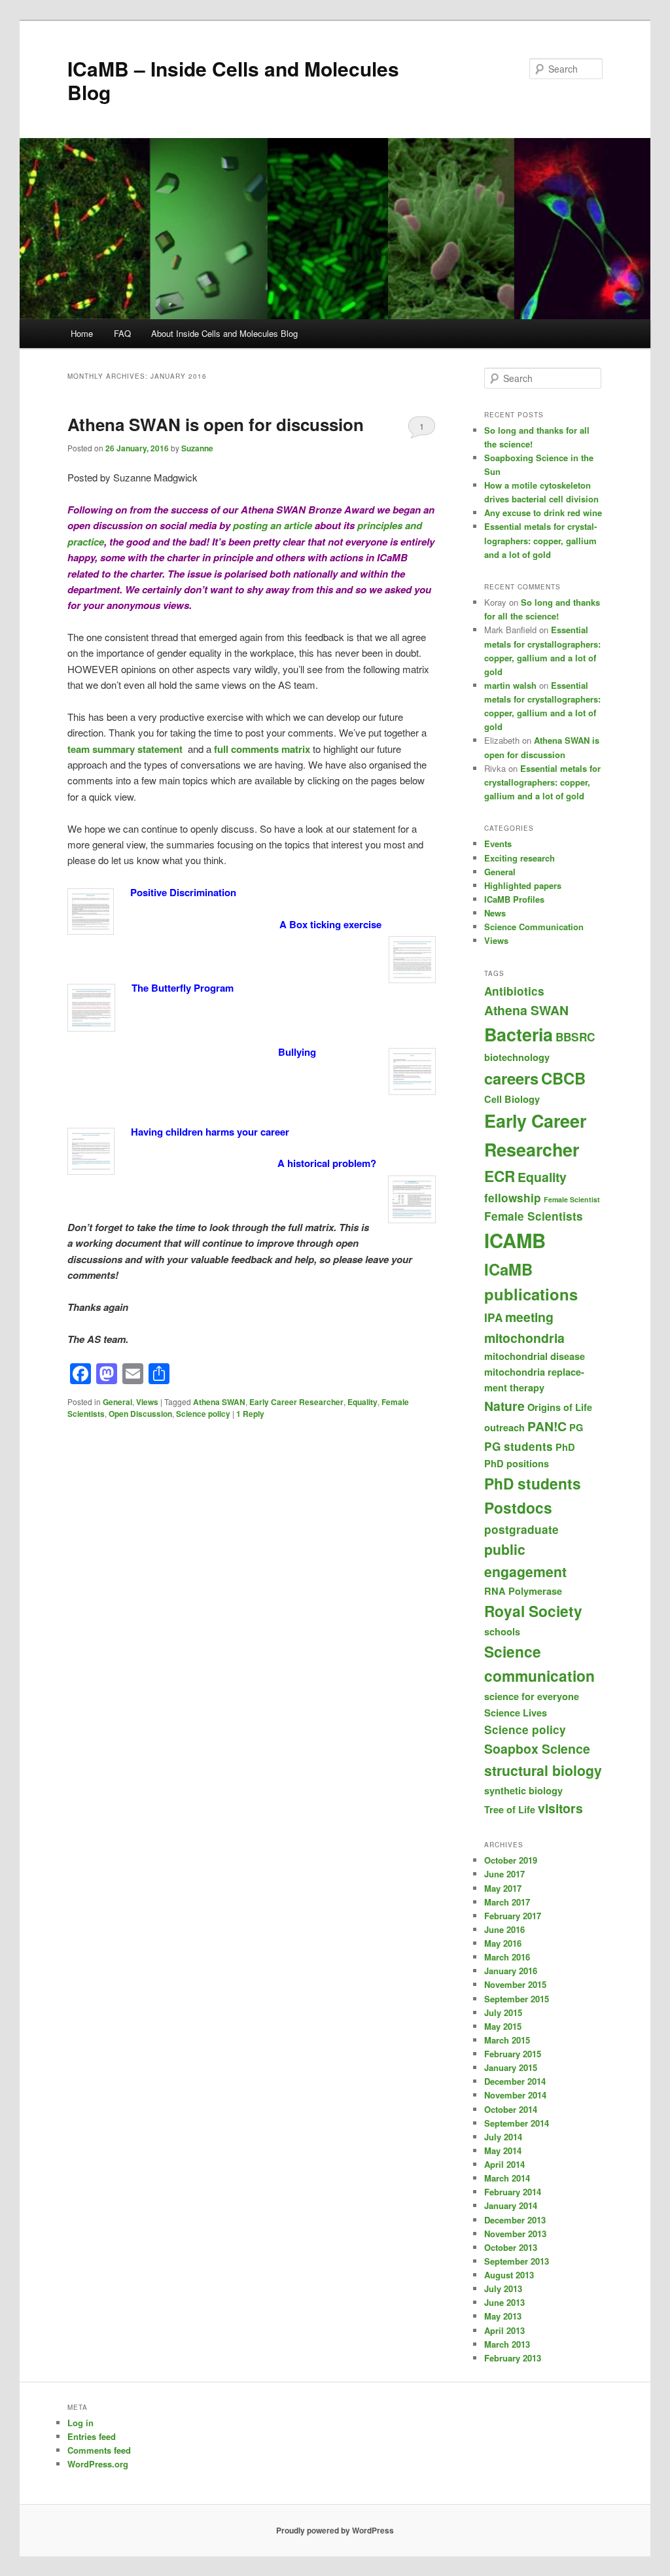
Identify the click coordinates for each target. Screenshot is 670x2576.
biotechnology (517, 1057)
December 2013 (515, 2220)
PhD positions (517, 1463)
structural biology (543, 1770)
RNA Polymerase (523, 1591)
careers (511, 1078)
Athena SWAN (219, 1402)
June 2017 (504, 1874)
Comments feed (99, 2450)
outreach (504, 1427)
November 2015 (515, 1984)
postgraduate (521, 1529)
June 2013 (504, 2302)
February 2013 (513, 2358)
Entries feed (92, 2436)
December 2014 (515, 2081)
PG (576, 1427)
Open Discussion (140, 1414)
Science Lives (516, 1713)
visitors (560, 1808)
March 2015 (507, 2040)
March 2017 (507, 1902)
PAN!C (547, 1426)
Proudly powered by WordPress (335, 2530)
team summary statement (125, 749)
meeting (529, 1317)
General (117, 1402)
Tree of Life (510, 1809)
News (495, 913)
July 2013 (503, 2289)
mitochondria (524, 1338)
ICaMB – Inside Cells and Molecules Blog (233, 80)
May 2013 (503, 2316)
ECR (500, 1176)
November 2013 (515, 2234)
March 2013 (507, 2344)
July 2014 (503, 2137)
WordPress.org (98, 2464)
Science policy (203, 1414)
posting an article (273, 525)
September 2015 (517, 1999)
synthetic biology (523, 1790)
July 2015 (503, 2012)
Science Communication (534, 927)
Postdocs (518, 1507)
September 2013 (517, 2261)
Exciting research (520, 858)
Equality (362, 1402)
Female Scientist (572, 1199)
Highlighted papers (523, 885)
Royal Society (533, 1611)
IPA (493, 1317)
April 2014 (504, 2164)
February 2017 (513, 1916)
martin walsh (510, 685)
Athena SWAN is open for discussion (216, 424)
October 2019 (511, 1860)
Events (498, 844)
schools (502, 1631)
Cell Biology (512, 1099)
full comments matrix (262, 749)
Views (147, 1402)
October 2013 (511, 2247)
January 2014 (511, 2205)
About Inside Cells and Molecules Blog (224, 333)
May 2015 (503, 2026)
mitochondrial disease (535, 1356)
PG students (519, 1446)
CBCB (563, 1078)
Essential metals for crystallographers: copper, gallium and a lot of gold (540, 540)
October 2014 (511, 2109)
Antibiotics (514, 991)
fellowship (513, 1198)
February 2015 (513, 2054)
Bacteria (519, 1034)
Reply (250, 1414)
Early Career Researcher (296, 1402)
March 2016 (507, 1957)
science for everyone (532, 1696)
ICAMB (515, 1240)
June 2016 (504, 1929)
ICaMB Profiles (514, 899)
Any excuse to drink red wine (543, 513)
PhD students (533, 1483)
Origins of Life (560, 1407)
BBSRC (575, 1037)
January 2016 (511, 1971)
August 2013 (509, 2275)
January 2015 (511, 2067)
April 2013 (504, 2330)
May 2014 (503, 2150)
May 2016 (503, 1943)
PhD (565, 1447)
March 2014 (507, 2178)
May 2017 (503, 1888)
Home (82, 333)
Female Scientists (534, 1216)
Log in (80, 2423)
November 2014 (515, 2095)
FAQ (122, 333)
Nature (504, 1406)
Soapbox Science (537, 1749)
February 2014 (513, 2192)
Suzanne (197, 448)
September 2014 (517, 2123)
